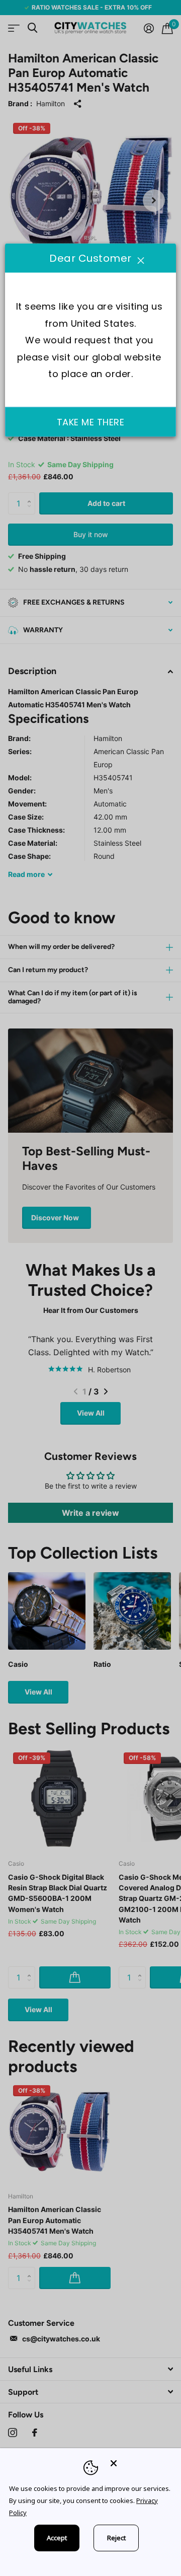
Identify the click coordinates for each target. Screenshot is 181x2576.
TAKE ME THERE (91, 422)
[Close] (139, 2463)
